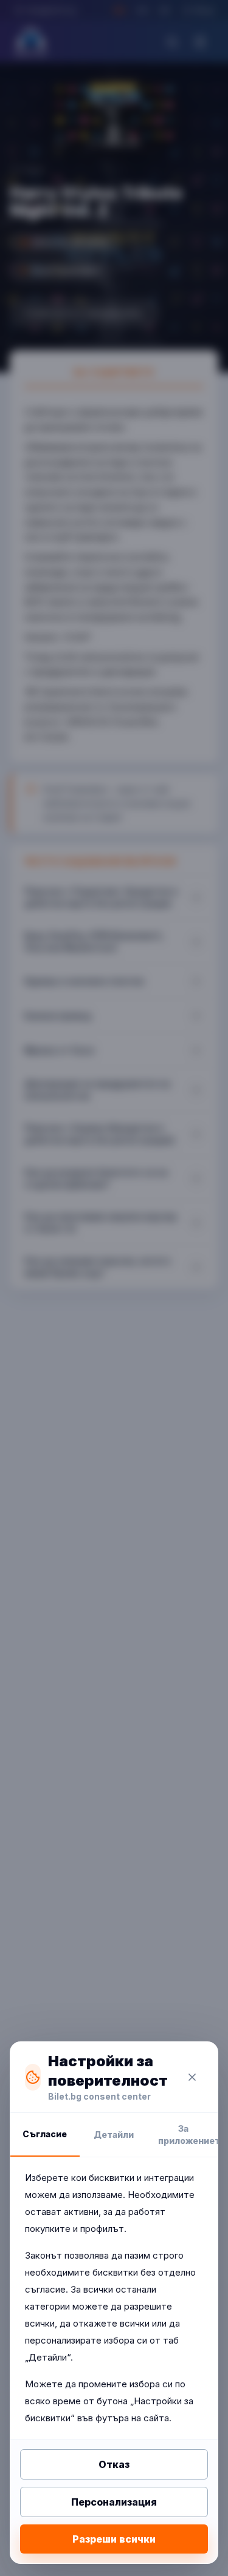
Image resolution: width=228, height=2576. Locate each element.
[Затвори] (192, 2077)
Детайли (114, 2135)
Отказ (114, 2464)
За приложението (188, 2135)
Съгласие (45, 2134)
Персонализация (114, 2502)
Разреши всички (114, 2539)
